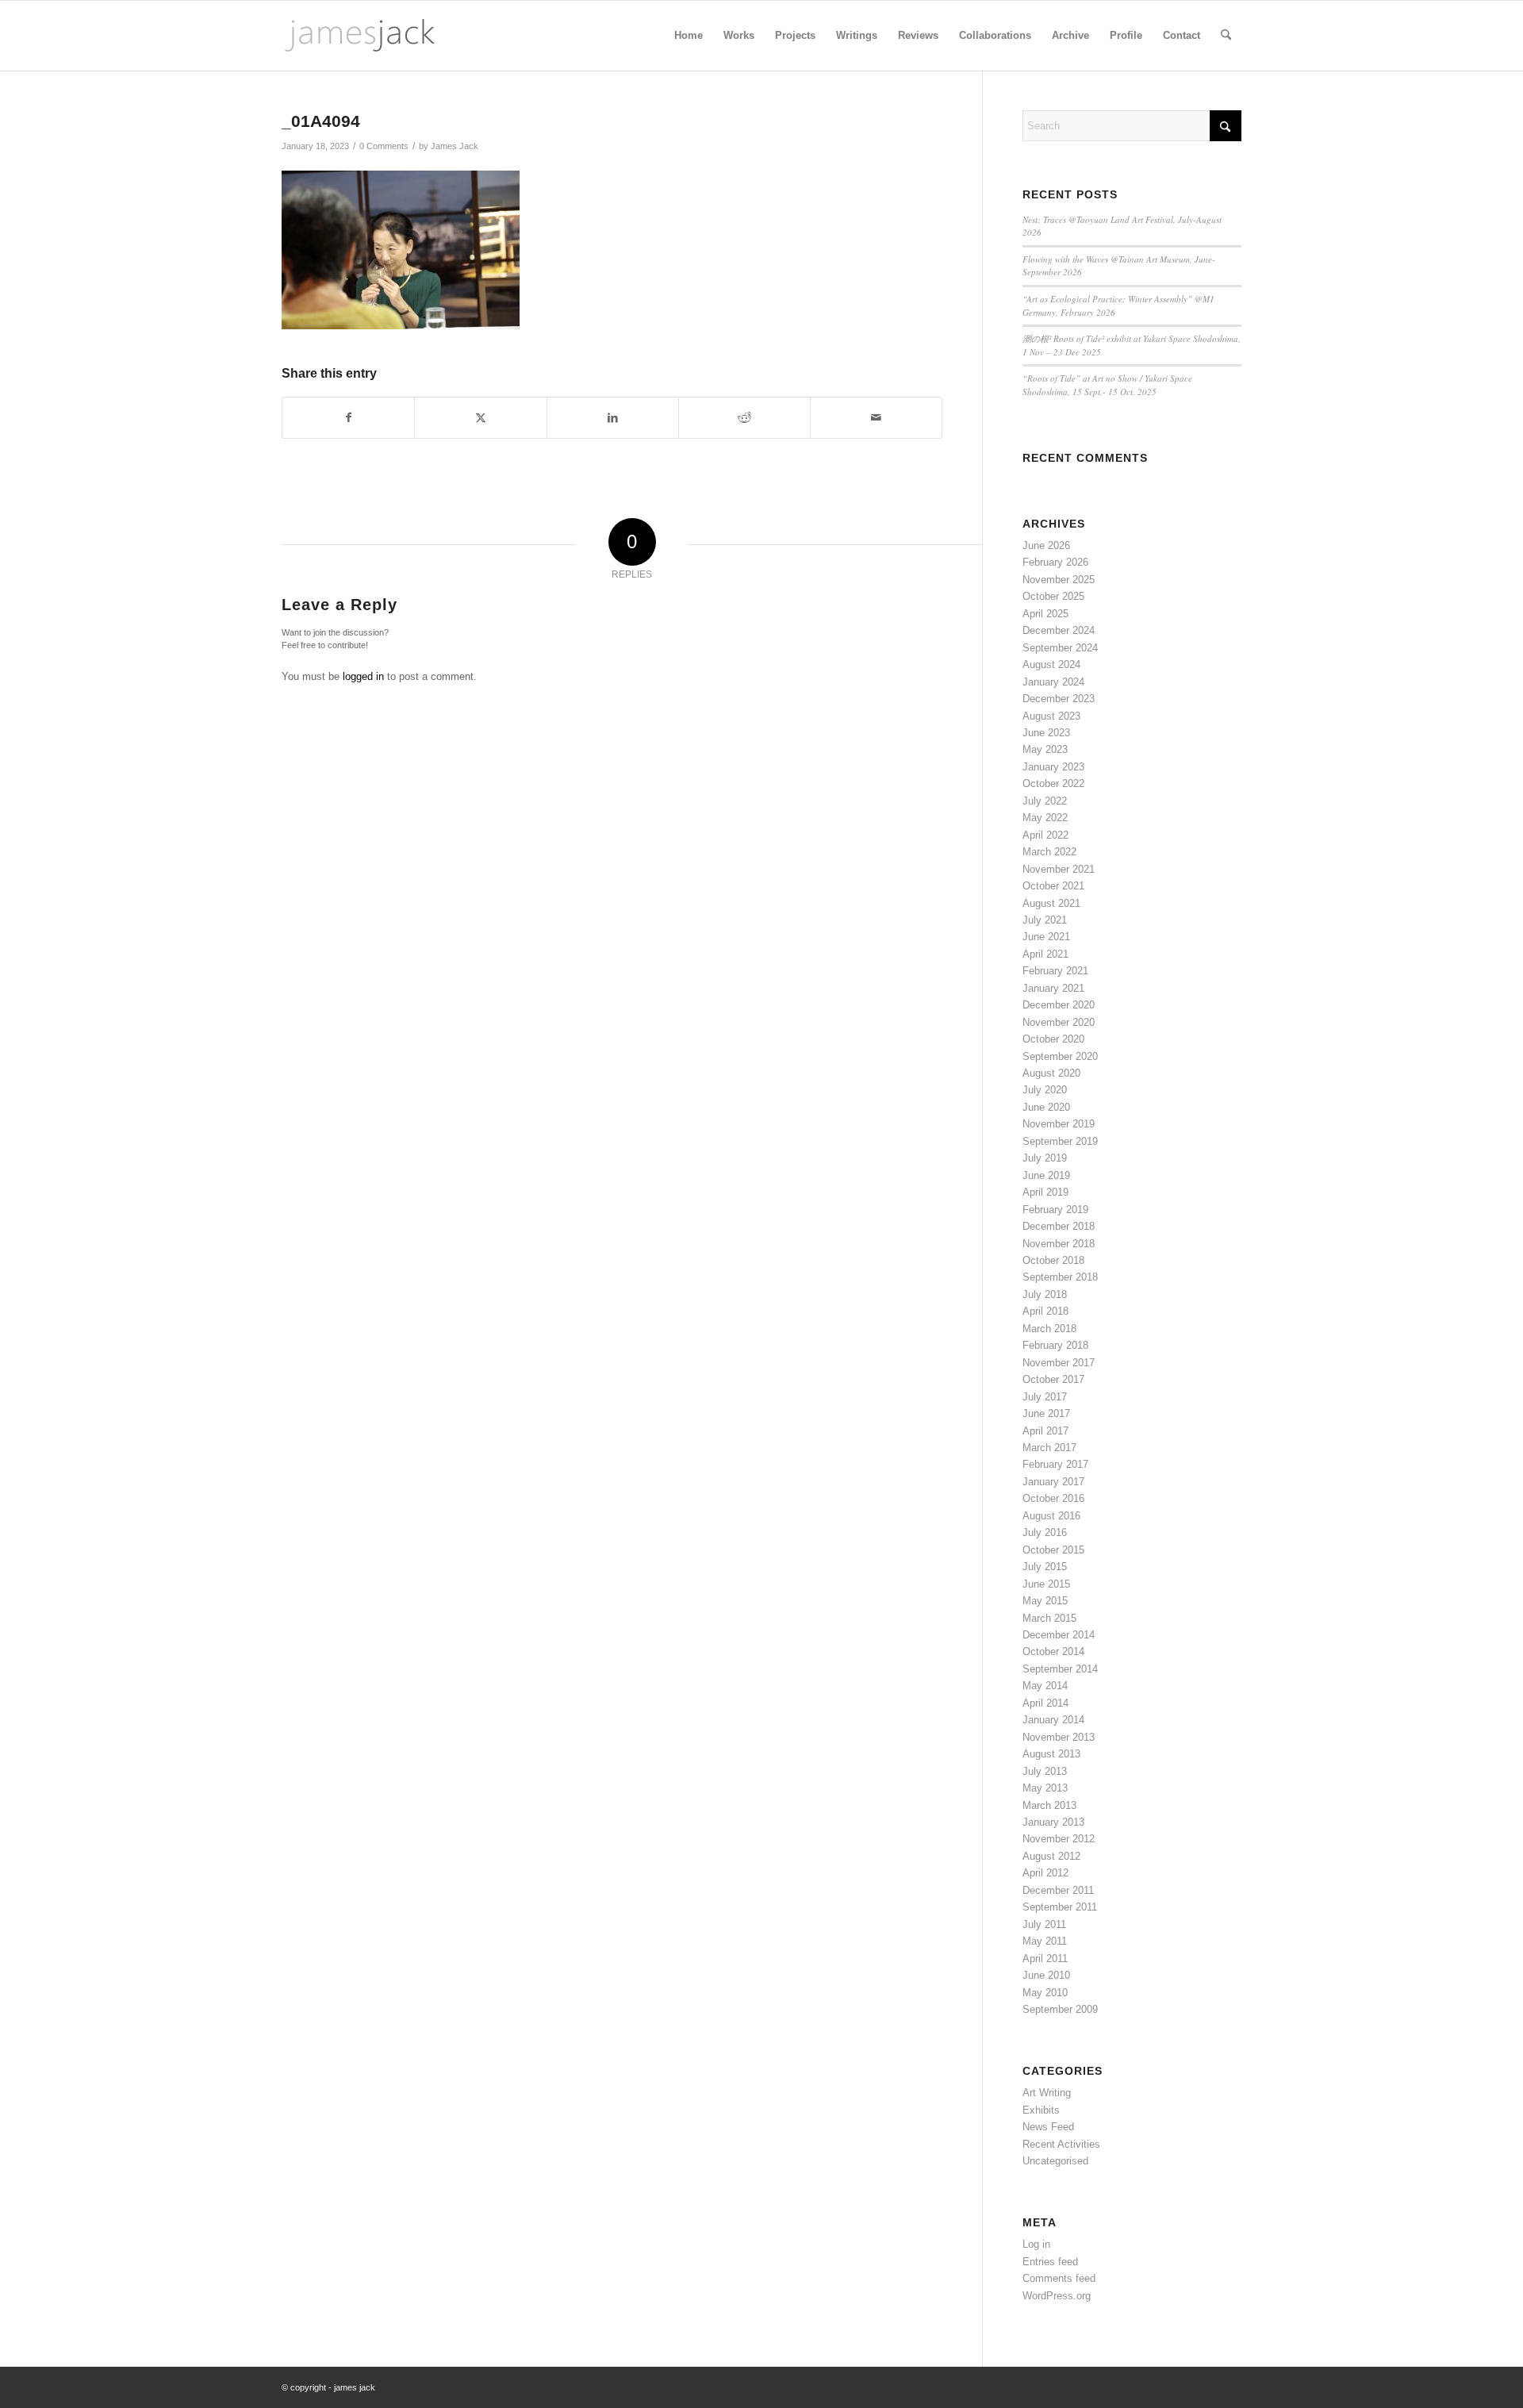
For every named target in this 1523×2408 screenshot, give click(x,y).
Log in (1036, 2244)
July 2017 (1045, 1397)
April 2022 (1045, 835)
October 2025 (1053, 596)
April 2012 (1045, 1873)
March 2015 (1049, 1618)
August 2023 (1051, 716)
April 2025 (1045, 614)
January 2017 (1053, 1482)
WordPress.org (1057, 2296)
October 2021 (1053, 886)
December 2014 (1059, 1635)
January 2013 (1053, 1822)
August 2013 (1051, 1754)
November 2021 (1059, 869)
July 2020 (1045, 1090)
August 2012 (1051, 1856)
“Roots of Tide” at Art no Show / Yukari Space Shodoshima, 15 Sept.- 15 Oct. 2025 (1107, 385)
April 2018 (1045, 1311)
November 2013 (1059, 1737)
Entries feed (1050, 2262)
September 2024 (1060, 648)
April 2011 (1045, 1959)
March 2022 (1049, 852)
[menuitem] (689, 36)
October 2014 (1053, 1651)
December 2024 (1059, 630)
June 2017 (1046, 1413)
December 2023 (1059, 699)
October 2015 (1053, 1550)
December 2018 (1059, 1226)
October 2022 (1053, 783)
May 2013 (1045, 1788)
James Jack (455, 146)
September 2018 (1060, 1277)
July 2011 (1044, 1924)
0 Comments (384, 146)
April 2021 (1045, 954)
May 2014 (1045, 1686)
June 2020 (1046, 1107)
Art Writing (1047, 2093)
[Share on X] (480, 418)
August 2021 (1051, 903)
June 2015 (1046, 1584)
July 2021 (1045, 920)
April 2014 (1045, 1703)
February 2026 (1055, 562)
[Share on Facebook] (348, 418)
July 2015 (1045, 1567)
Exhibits (1041, 2110)
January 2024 (1053, 682)
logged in (363, 676)
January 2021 (1053, 988)
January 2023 (1053, 767)
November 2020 (1059, 1022)
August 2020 (1051, 1073)
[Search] (1226, 36)
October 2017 (1053, 1379)
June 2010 (1046, 1975)
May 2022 (1045, 818)
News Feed (1048, 2127)
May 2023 (1045, 749)
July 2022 (1045, 801)
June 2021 (1046, 937)
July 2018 (1045, 1294)
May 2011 (1045, 1941)
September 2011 (1060, 1907)
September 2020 (1060, 1056)
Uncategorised (1055, 2161)
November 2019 (1059, 1124)
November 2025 (1059, 580)
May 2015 (1045, 1601)
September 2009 (1060, 2009)
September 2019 (1060, 1141)
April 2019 (1045, 1192)
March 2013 (1049, 1805)
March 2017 (1049, 1448)
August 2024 (1051, 664)
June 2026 (1046, 545)
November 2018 (1059, 1244)
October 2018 (1053, 1260)
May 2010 (1045, 1993)
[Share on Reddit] (744, 418)
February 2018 (1055, 1345)
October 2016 (1053, 1498)
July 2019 (1045, 1158)
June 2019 (1046, 1175)
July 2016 (1045, 1532)
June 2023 (1046, 733)
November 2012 (1059, 1839)
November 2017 (1059, 1363)
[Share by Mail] (876, 418)
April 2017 (1045, 1431)
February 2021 (1055, 971)
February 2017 (1055, 1464)
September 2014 (1060, 1669)
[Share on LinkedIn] (613, 418)
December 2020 (1059, 1005)
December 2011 (1058, 1890)
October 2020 (1053, 1039)
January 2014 (1053, 1720)
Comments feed (1059, 2278)
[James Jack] (360, 36)
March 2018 (1049, 1329)
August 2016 (1051, 1516)
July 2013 (1045, 1771)
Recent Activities (1061, 2144)
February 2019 (1055, 1210)
